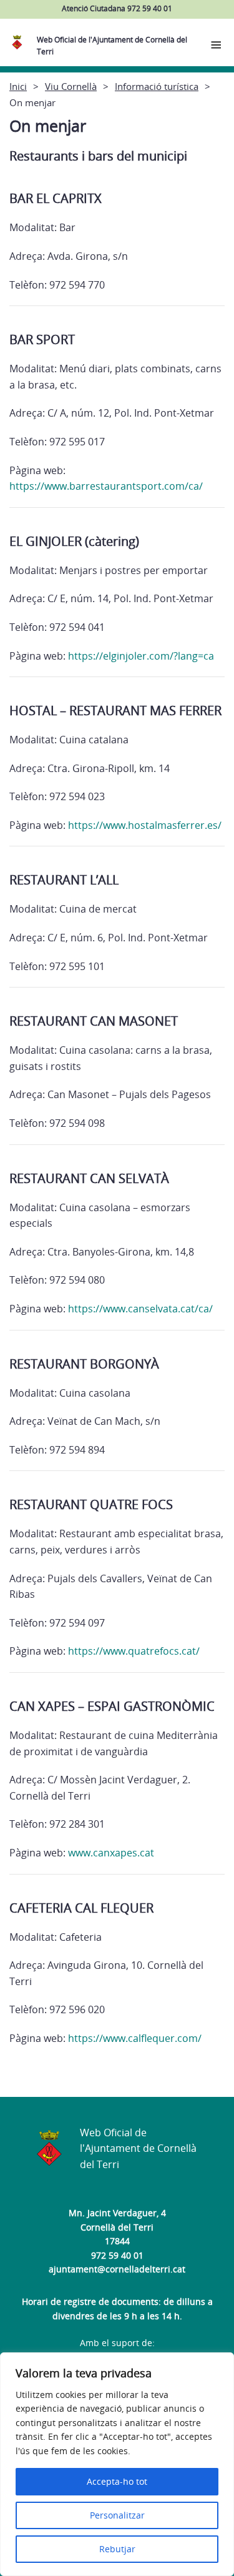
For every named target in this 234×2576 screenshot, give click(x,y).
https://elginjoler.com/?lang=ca (141, 656)
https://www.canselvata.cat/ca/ (140, 1309)
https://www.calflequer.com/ (135, 2038)
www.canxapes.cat (111, 1853)
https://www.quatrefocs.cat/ (134, 1651)
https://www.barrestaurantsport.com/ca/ (106, 486)
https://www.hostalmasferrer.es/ (145, 825)
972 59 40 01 (117, 2255)
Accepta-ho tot (117, 2481)
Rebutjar (117, 2549)
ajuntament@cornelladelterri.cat (117, 2269)
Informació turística (157, 86)
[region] (117, 2464)
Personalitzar (117, 2515)
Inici (18, 86)
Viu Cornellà (71, 86)
